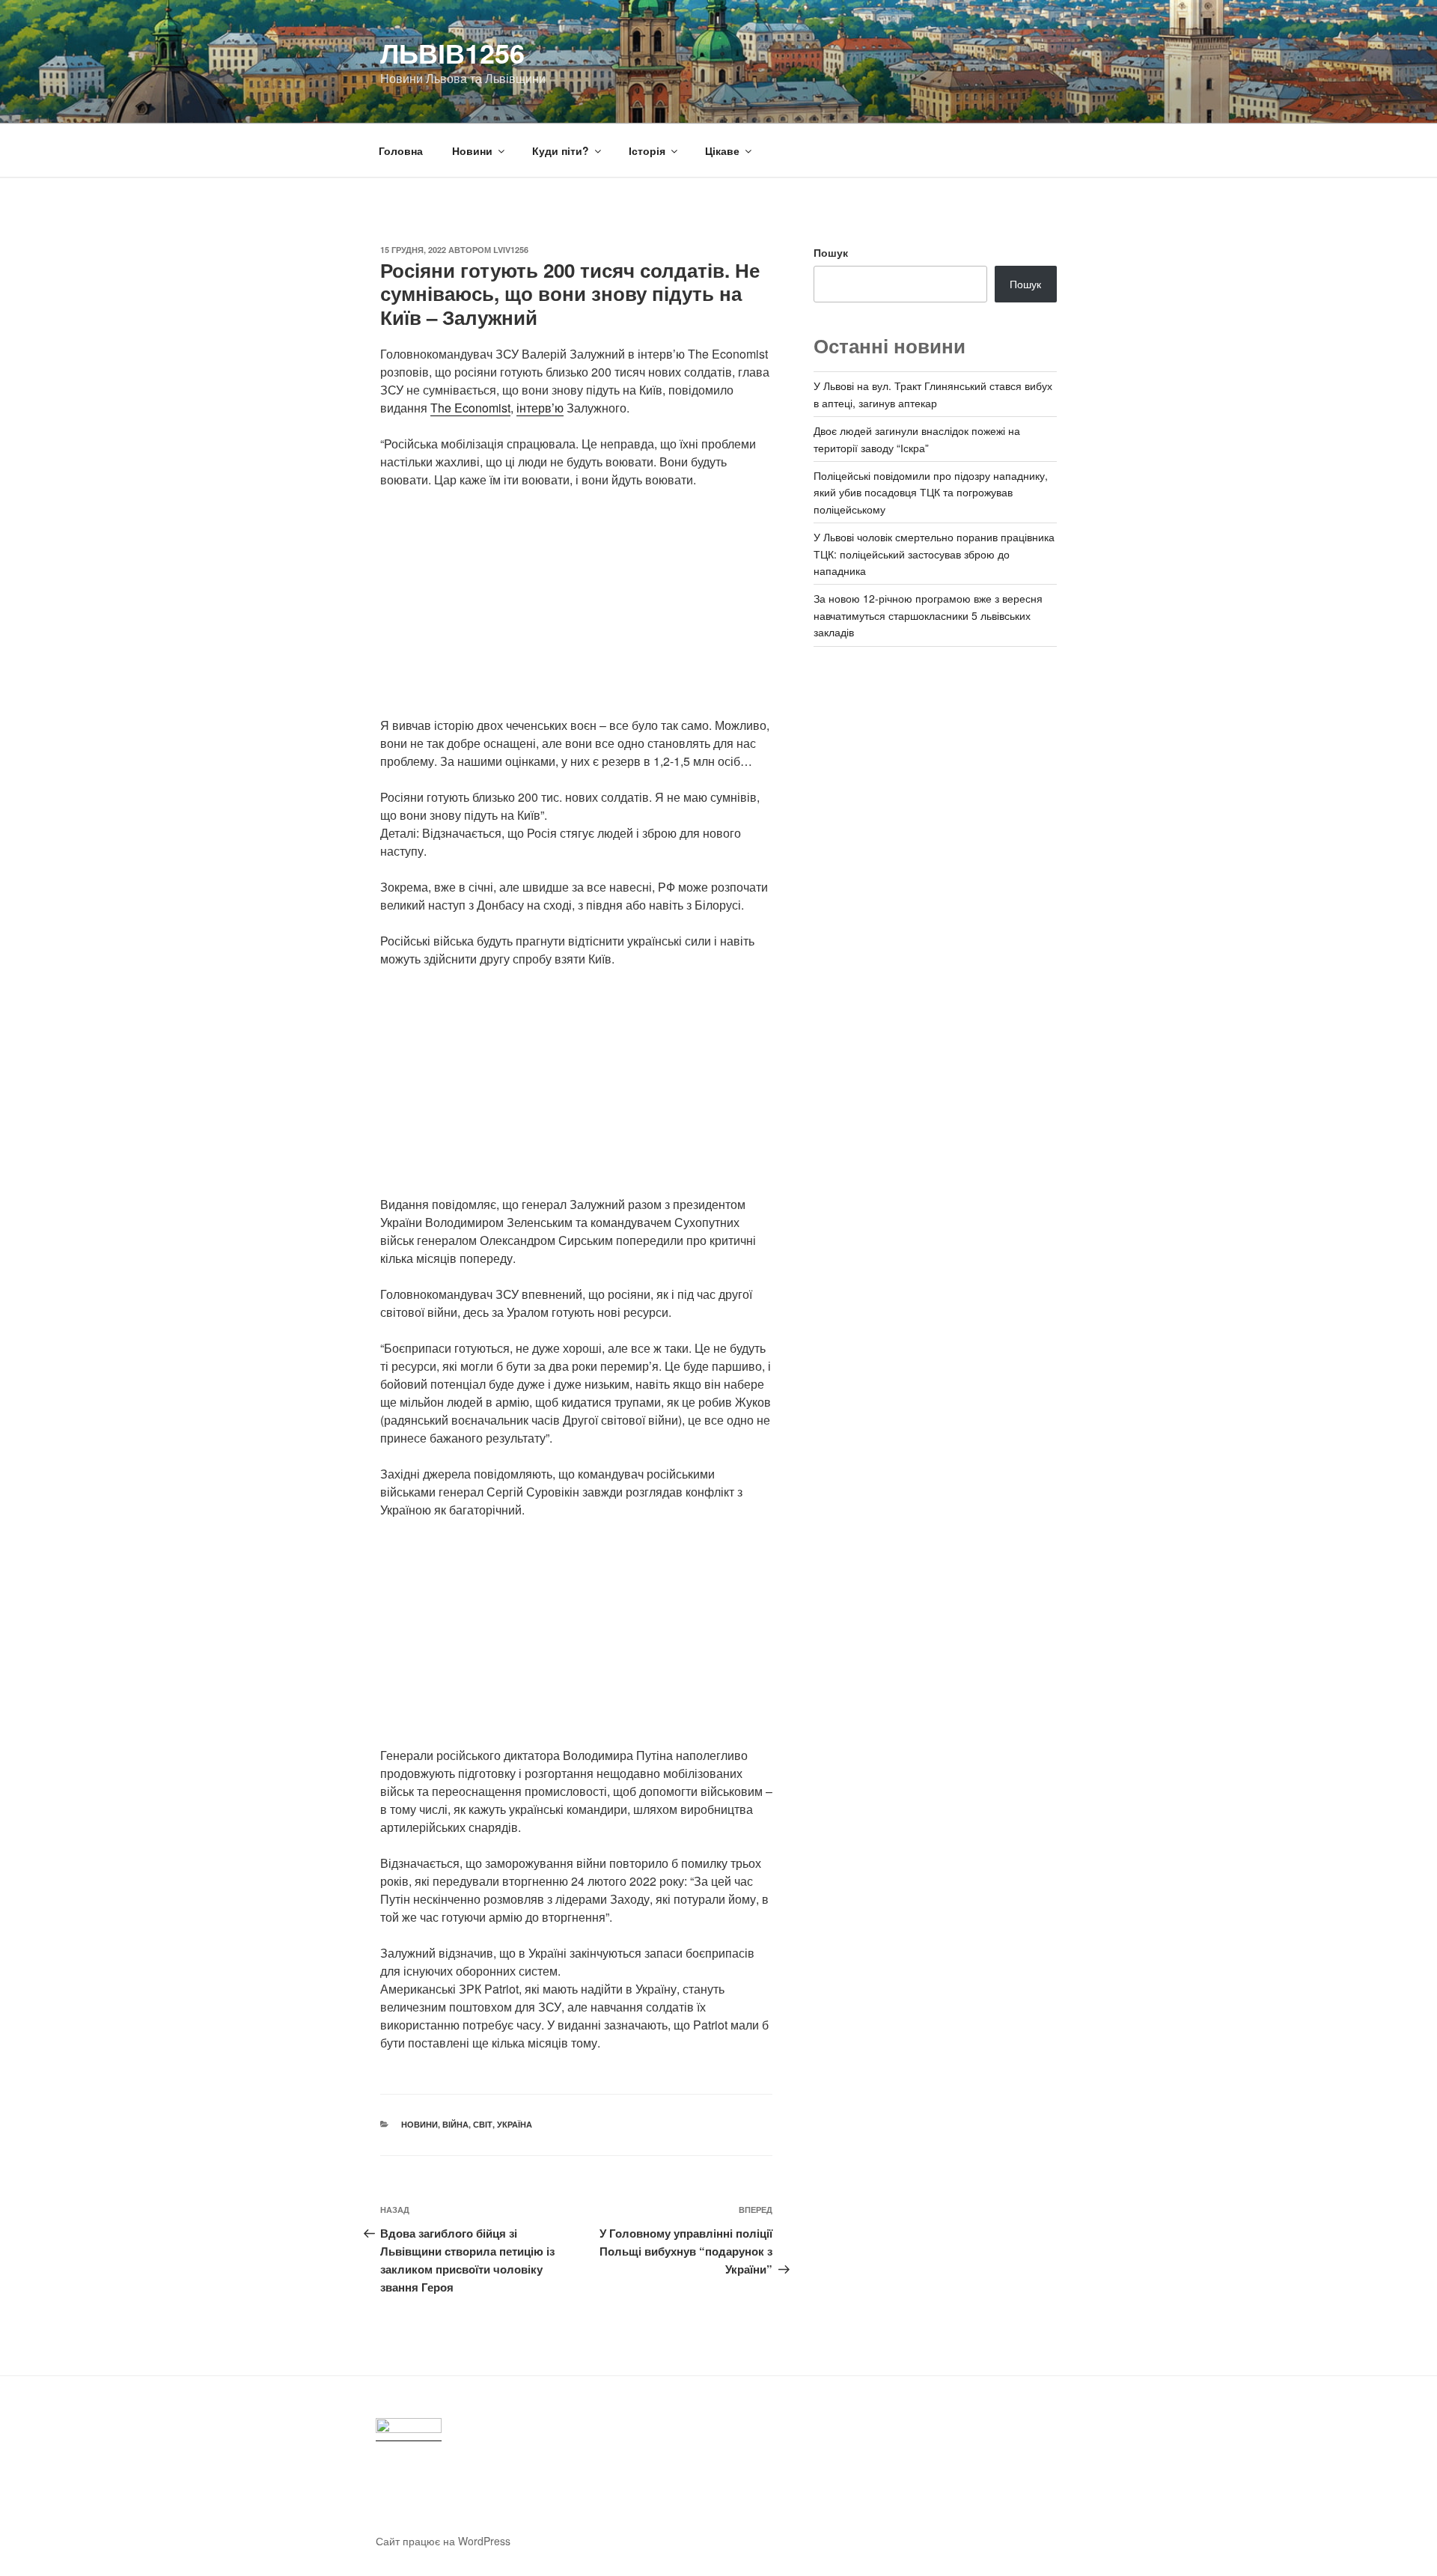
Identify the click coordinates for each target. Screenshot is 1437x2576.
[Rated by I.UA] (409, 2430)
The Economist (470, 408)
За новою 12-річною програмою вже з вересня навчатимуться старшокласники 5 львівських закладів (928, 615)
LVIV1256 (511, 250)
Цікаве (722, 150)
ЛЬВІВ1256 (452, 52)
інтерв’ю (540, 408)
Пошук (831, 252)
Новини (472, 150)
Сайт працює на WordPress (443, 2541)
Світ (483, 2124)
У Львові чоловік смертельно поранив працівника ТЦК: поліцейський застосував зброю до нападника (934, 554)
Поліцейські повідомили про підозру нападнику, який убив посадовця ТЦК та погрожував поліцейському (931, 492)
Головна (401, 150)
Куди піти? (561, 150)
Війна (455, 2124)
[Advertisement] (576, 612)
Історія (647, 150)
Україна (515, 2124)
